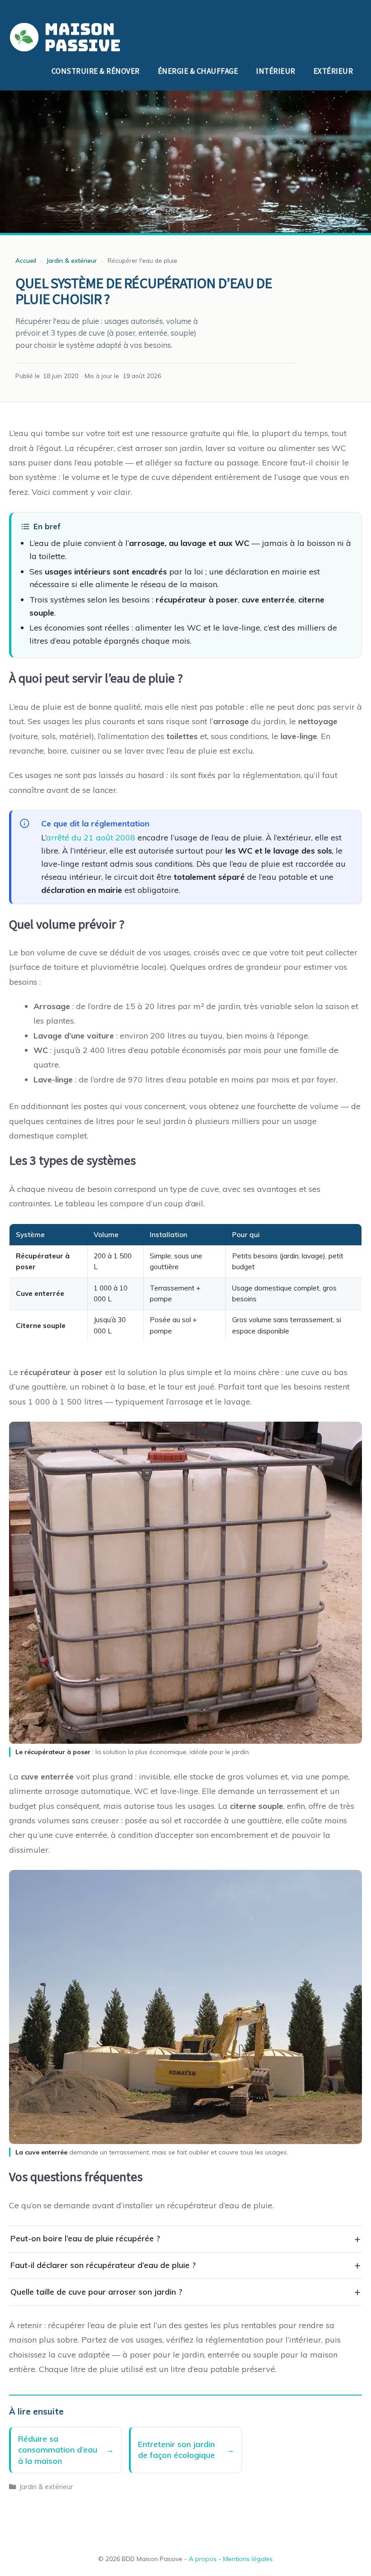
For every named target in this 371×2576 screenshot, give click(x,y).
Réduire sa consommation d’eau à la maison (58, 2450)
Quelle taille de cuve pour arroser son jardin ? (96, 2292)
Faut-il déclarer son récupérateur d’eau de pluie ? (103, 2265)
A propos (203, 2559)
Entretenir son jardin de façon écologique (176, 2450)
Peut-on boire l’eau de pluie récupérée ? (85, 2238)
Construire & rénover (96, 71)
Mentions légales (248, 2559)
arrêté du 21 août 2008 (91, 837)
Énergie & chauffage (198, 71)
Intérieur (276, 71)
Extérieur (333, 71)
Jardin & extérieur (46, 2487)
